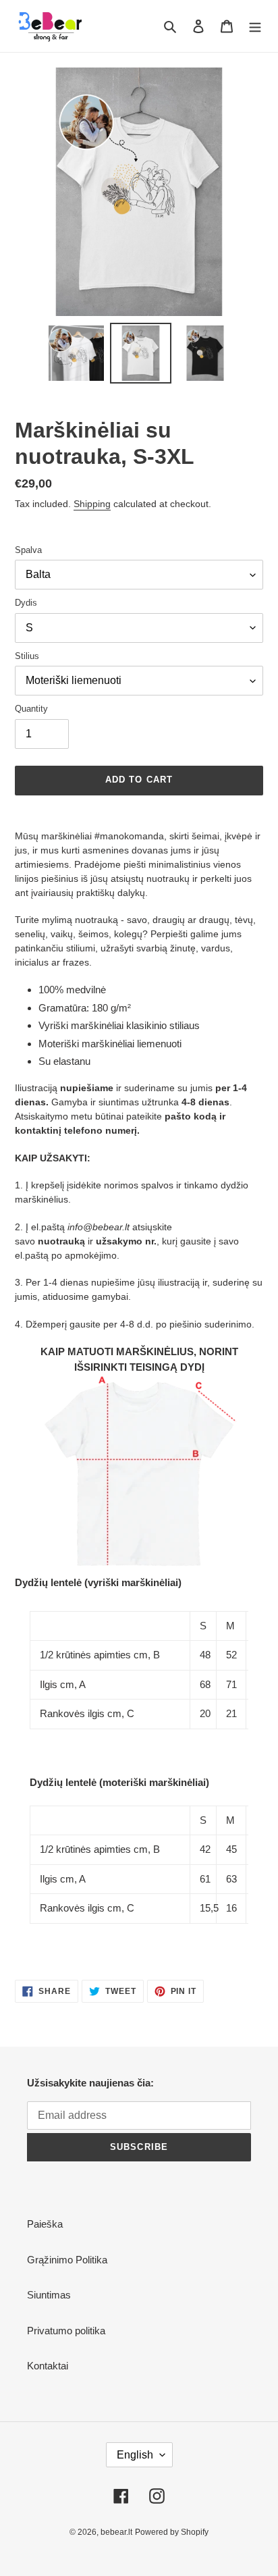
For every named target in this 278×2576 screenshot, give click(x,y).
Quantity (31, 709)
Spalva (28, 550)
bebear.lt (116, 2532)
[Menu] (255, 26)
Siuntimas (49, 2295)
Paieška (45, 2224)
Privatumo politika (66, 2331)
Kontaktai (48, 2366)
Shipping (92, 504)
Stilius (27, 656)
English (135, 2455)
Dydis (26, 603)
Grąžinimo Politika (67, 2260)
